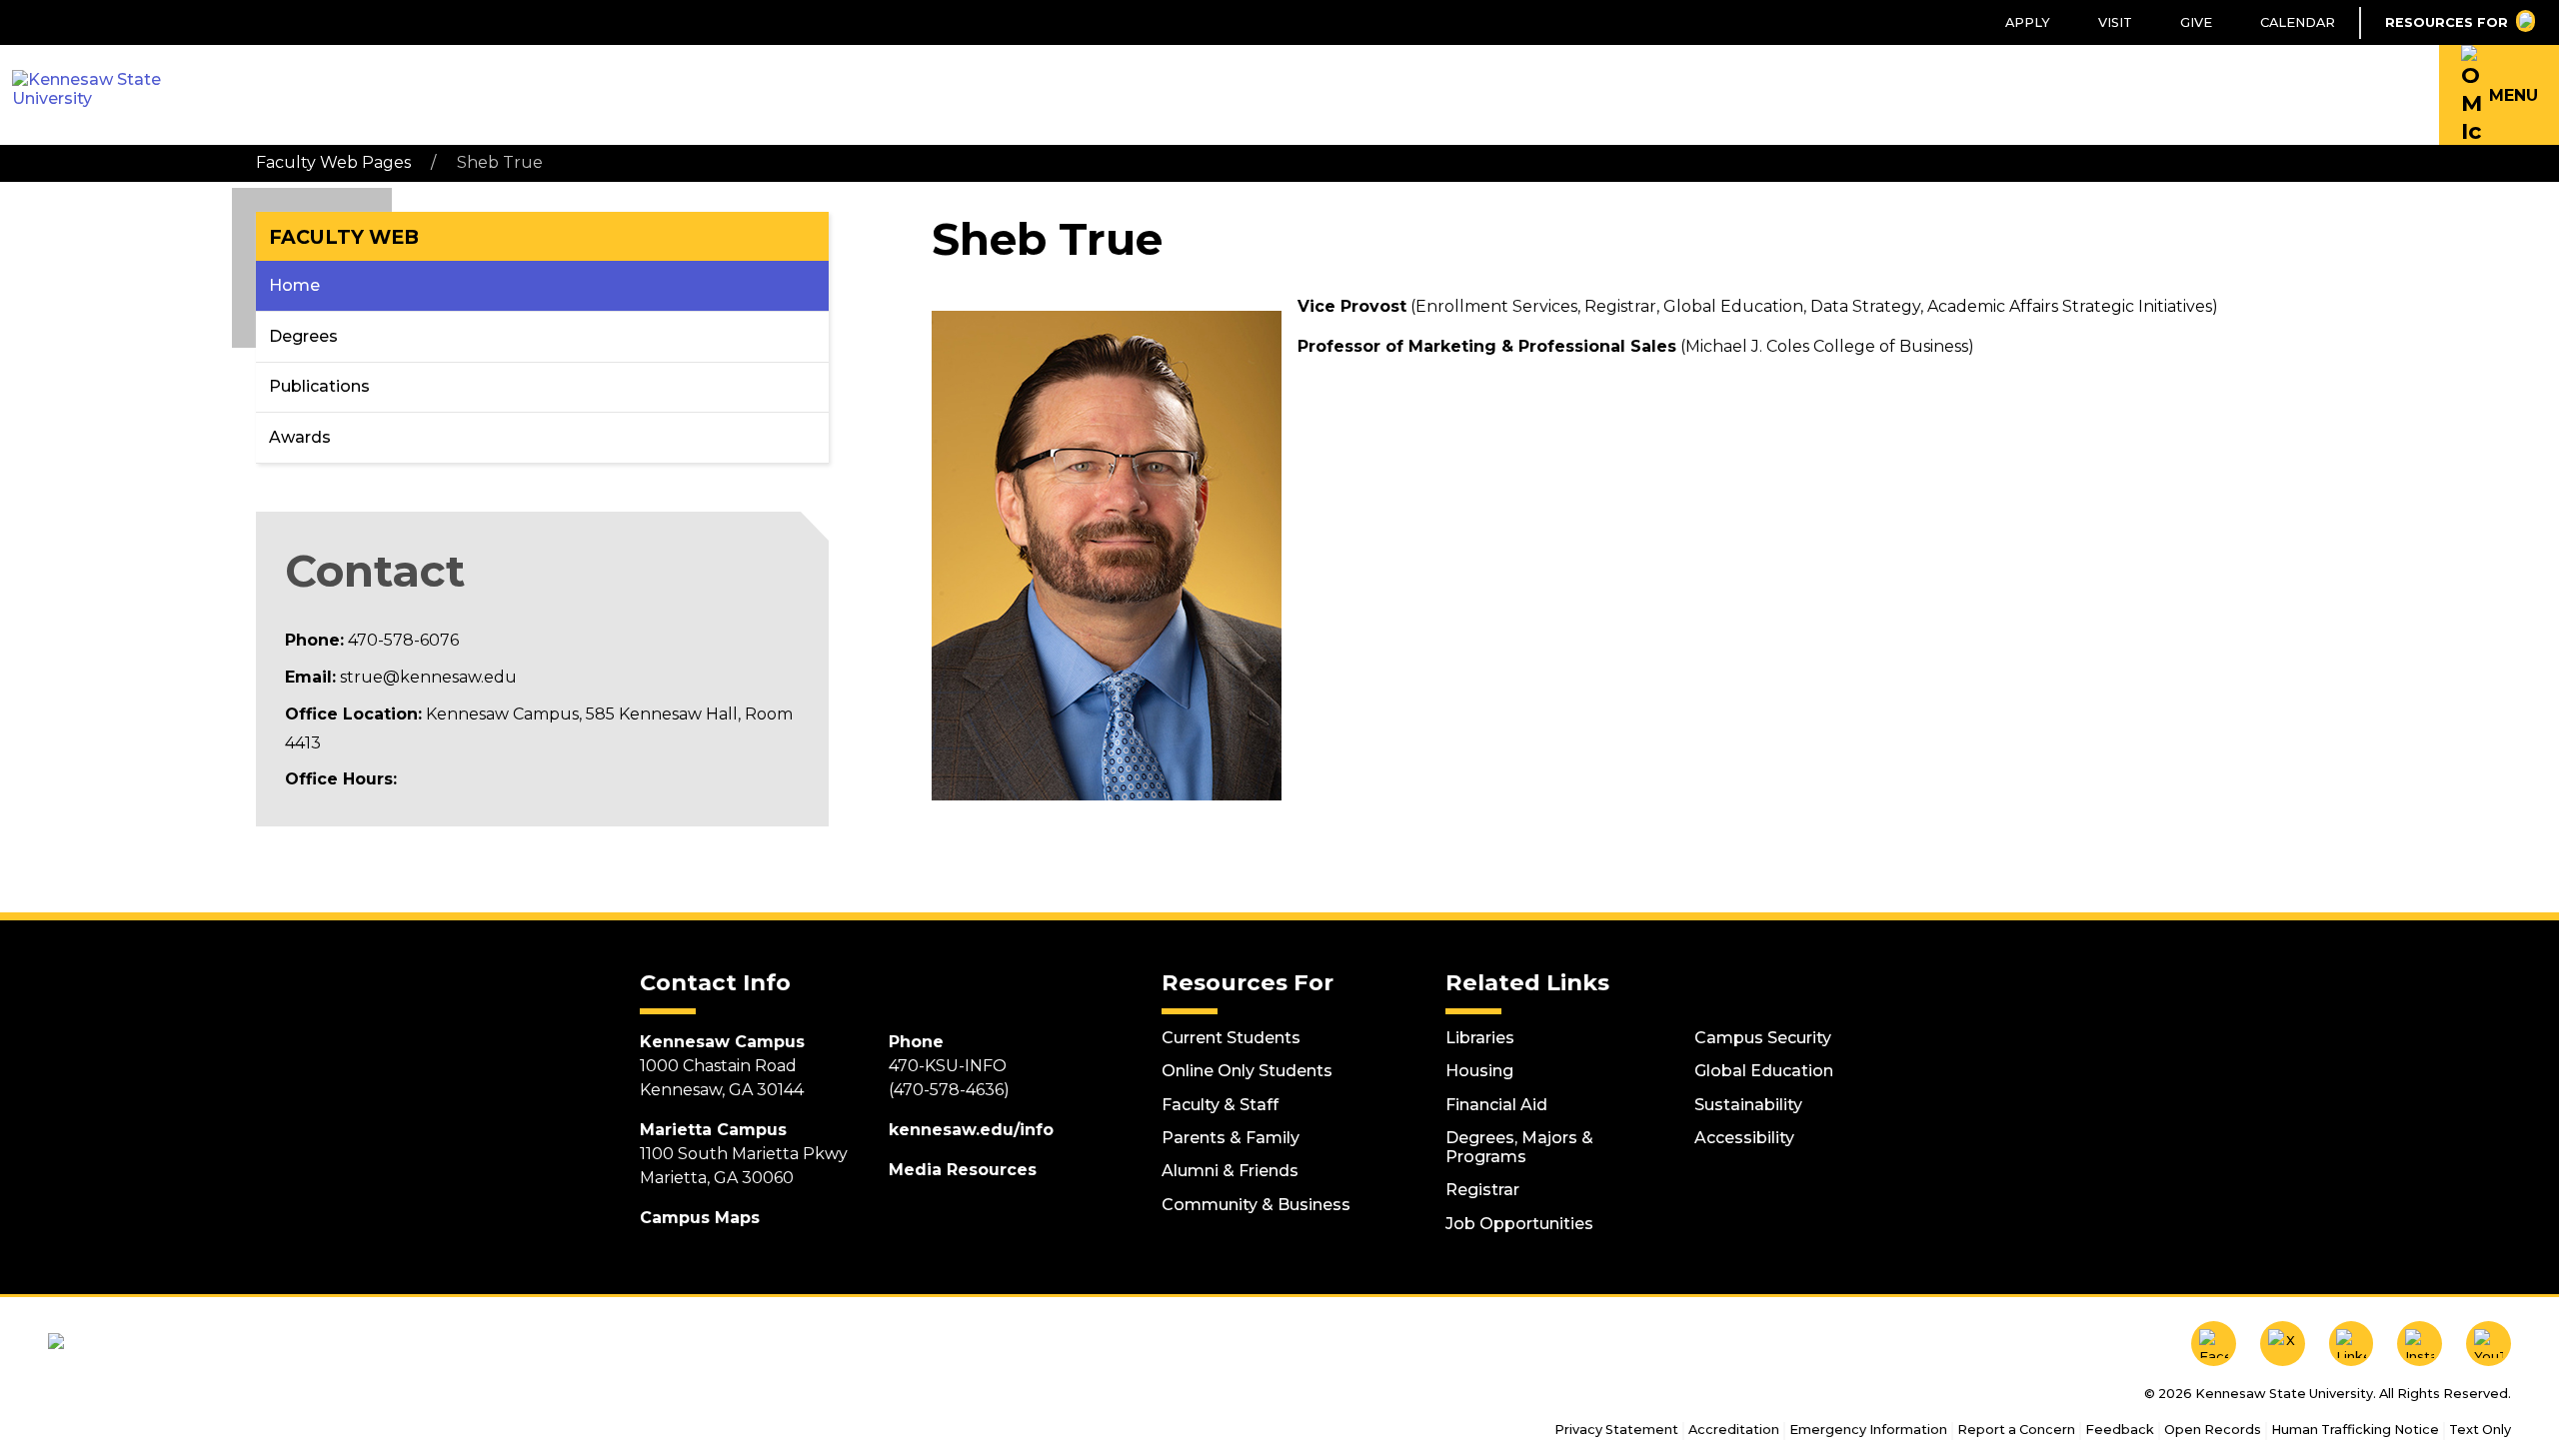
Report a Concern (2016, 1430)
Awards (300, 437)
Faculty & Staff (1220, 1105)
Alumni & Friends (1230, 1171)
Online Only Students (1247, 1071)
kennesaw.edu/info (971, 1130)
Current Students (1231, 1038)
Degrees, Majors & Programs (1519, 1147)
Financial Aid (1496, 1105)
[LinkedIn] (2352, 1344)
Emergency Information (1868, 1430)
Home (294, 285)
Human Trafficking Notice (2355, 1430)
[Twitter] (2283, 1344)
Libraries (1480, 1038)
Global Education (1764, 1071)
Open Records (2213, 1430)
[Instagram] (2420, 1344)
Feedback (2120, 1430)
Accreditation (1734, 1430)
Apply (2028, 22)
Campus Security (1763, 1038)
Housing (1479, 1071)
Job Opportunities (1519, 1224)
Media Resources (963, 1170)
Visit (2115, 22)
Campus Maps (700, 1218)
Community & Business (1256, 1205)
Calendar (2298, 22)
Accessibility (1744, 1138)
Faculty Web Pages (333, 162)
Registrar (1482, 1190)
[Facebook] (2214, 1344)
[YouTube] (2489, 1344)
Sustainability (1748, 1105)
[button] (2499, 95)
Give (2196, 22)
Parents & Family (1231, 1138)
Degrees (303, 336)
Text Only (2480, 1430)
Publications (319, 386)
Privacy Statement (1616, 1430)
